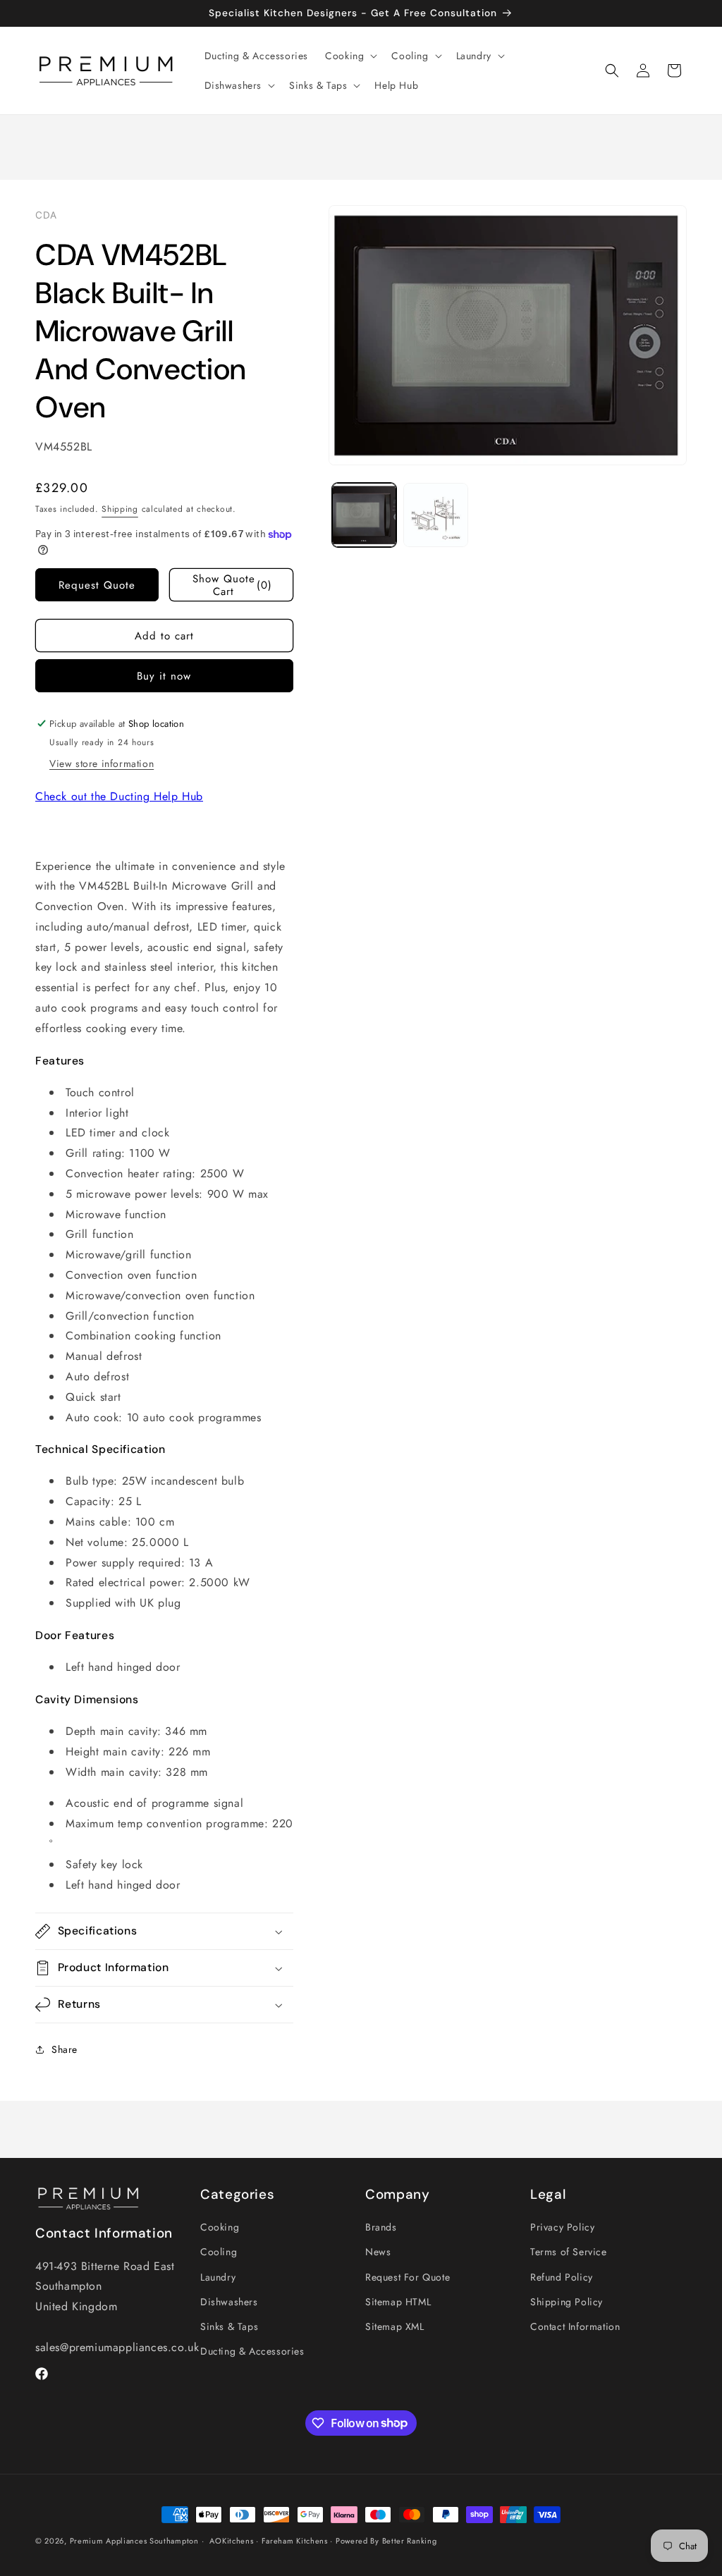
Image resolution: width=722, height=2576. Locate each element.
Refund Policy (562, 2277)
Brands (381, 2227)
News (378, 2252)
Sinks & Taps (229, 2326)
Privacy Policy (562, 2227)
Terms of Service (569, 2252)
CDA (46, 215)
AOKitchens (231, 2541)
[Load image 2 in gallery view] (436, 515)
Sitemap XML (395, 2326)
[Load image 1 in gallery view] (365, 515)
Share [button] (65, 2049)
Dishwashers (229, 2302)
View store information (102, 763)
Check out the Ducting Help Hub (119, 796)
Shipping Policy (567, 2302)
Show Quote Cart (232, 585)
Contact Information (575, 2326)
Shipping (120, 509)
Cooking (220, 2227)
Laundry (218, 2277)
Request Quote (97, 585)
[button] (350, 56)
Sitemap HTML (398, 2302)
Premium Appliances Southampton (134, 2541)
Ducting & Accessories (252, 2351)
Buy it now (164, 676)
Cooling (219, 2252)
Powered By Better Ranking (386, 2541)
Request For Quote (408, 2277)
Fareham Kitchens (295, 2541)
